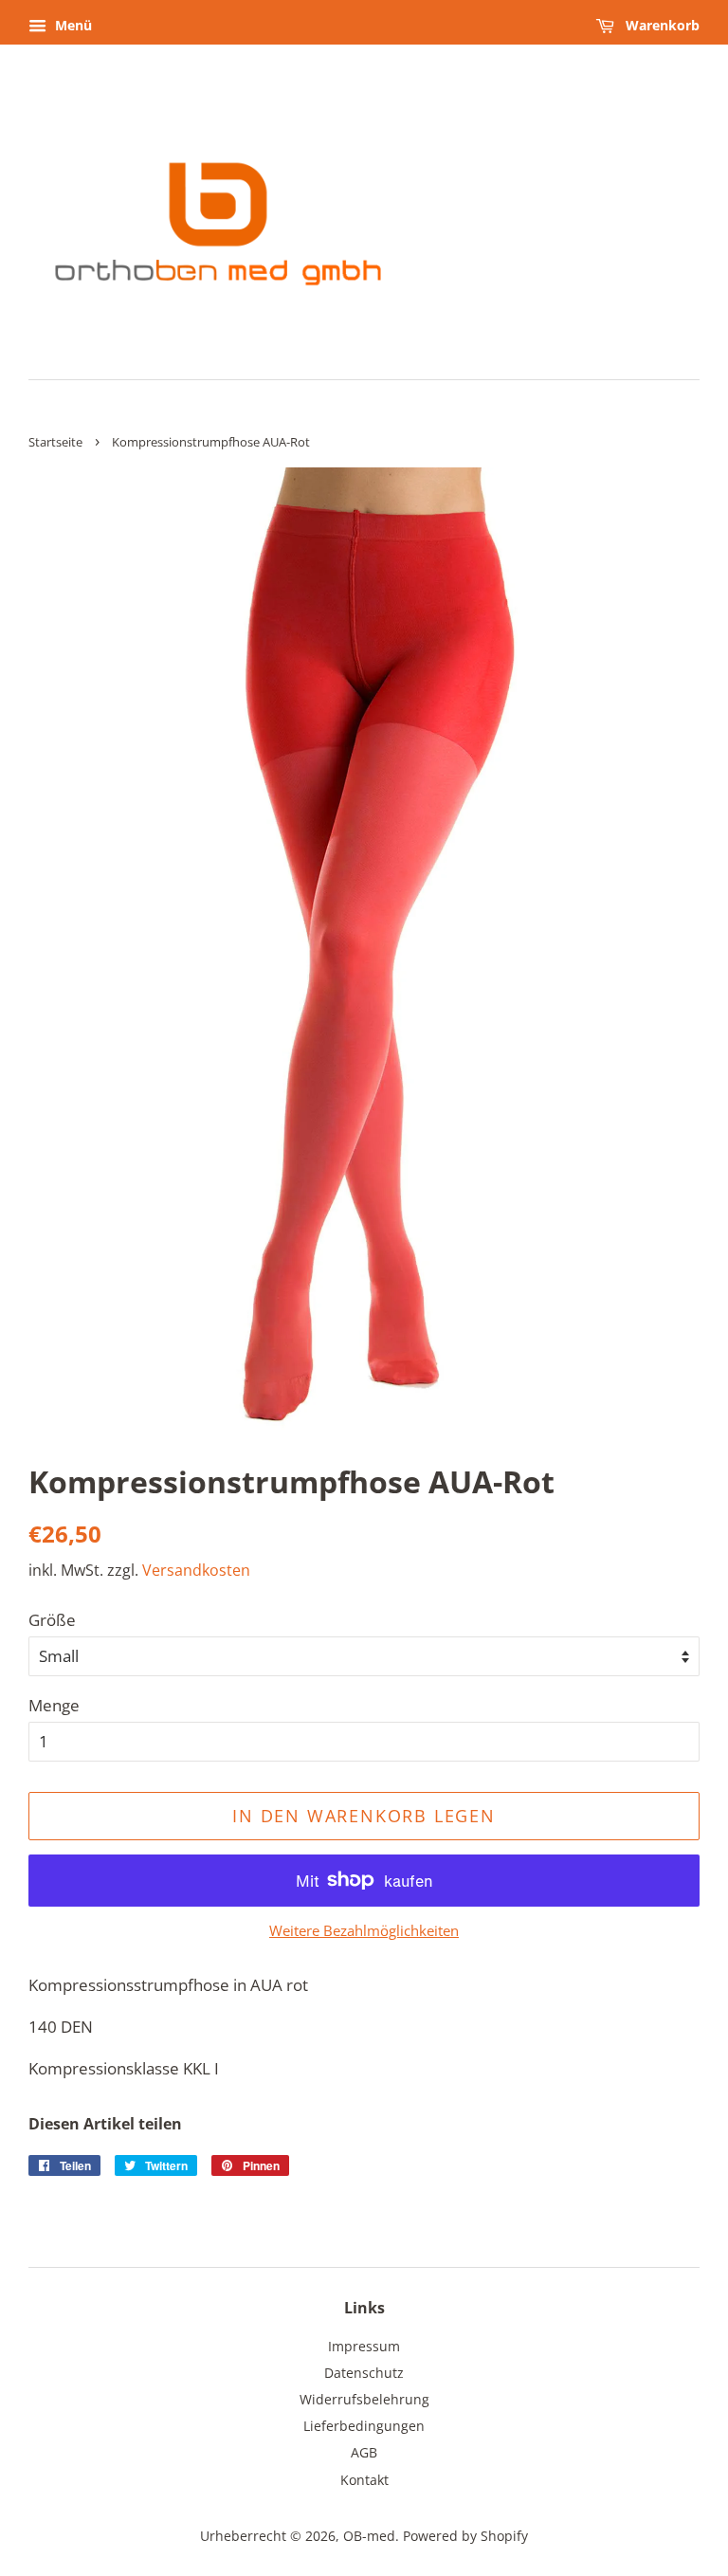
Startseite (55, 442)
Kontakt (364, 2480)
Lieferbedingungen (364, 2426)
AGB (364, 2452)
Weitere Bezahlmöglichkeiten (364, 1930)
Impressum (364, 2346)
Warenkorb (661, 25)
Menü (72, 25)
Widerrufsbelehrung (364, 2399)
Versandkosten (196, 1570)
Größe (52, 1620)
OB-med (369, 2536)
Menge (54, 1705)
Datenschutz (364, 2373)
